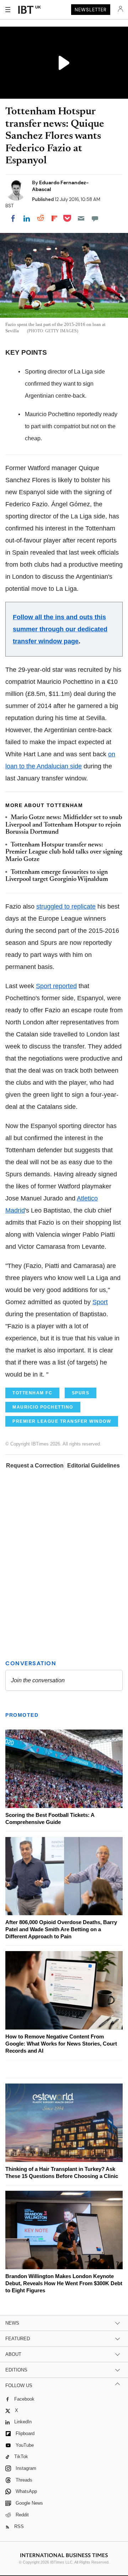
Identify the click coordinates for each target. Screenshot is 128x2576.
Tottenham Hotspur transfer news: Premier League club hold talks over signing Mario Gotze (64, 852)
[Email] (81, 218)
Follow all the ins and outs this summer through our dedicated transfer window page (60, 629)
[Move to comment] (95, 218)
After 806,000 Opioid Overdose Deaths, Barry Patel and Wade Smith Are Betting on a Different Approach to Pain (61, 1929)
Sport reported (56, 986)
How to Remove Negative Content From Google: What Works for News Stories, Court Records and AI (61, 2044)
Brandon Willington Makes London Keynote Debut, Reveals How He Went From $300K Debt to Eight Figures (64, 2283)
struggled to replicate (66, 906)
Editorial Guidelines (94, 1466)
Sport (100, 1302)
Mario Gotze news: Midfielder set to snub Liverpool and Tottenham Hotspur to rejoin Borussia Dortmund (64, 825)
